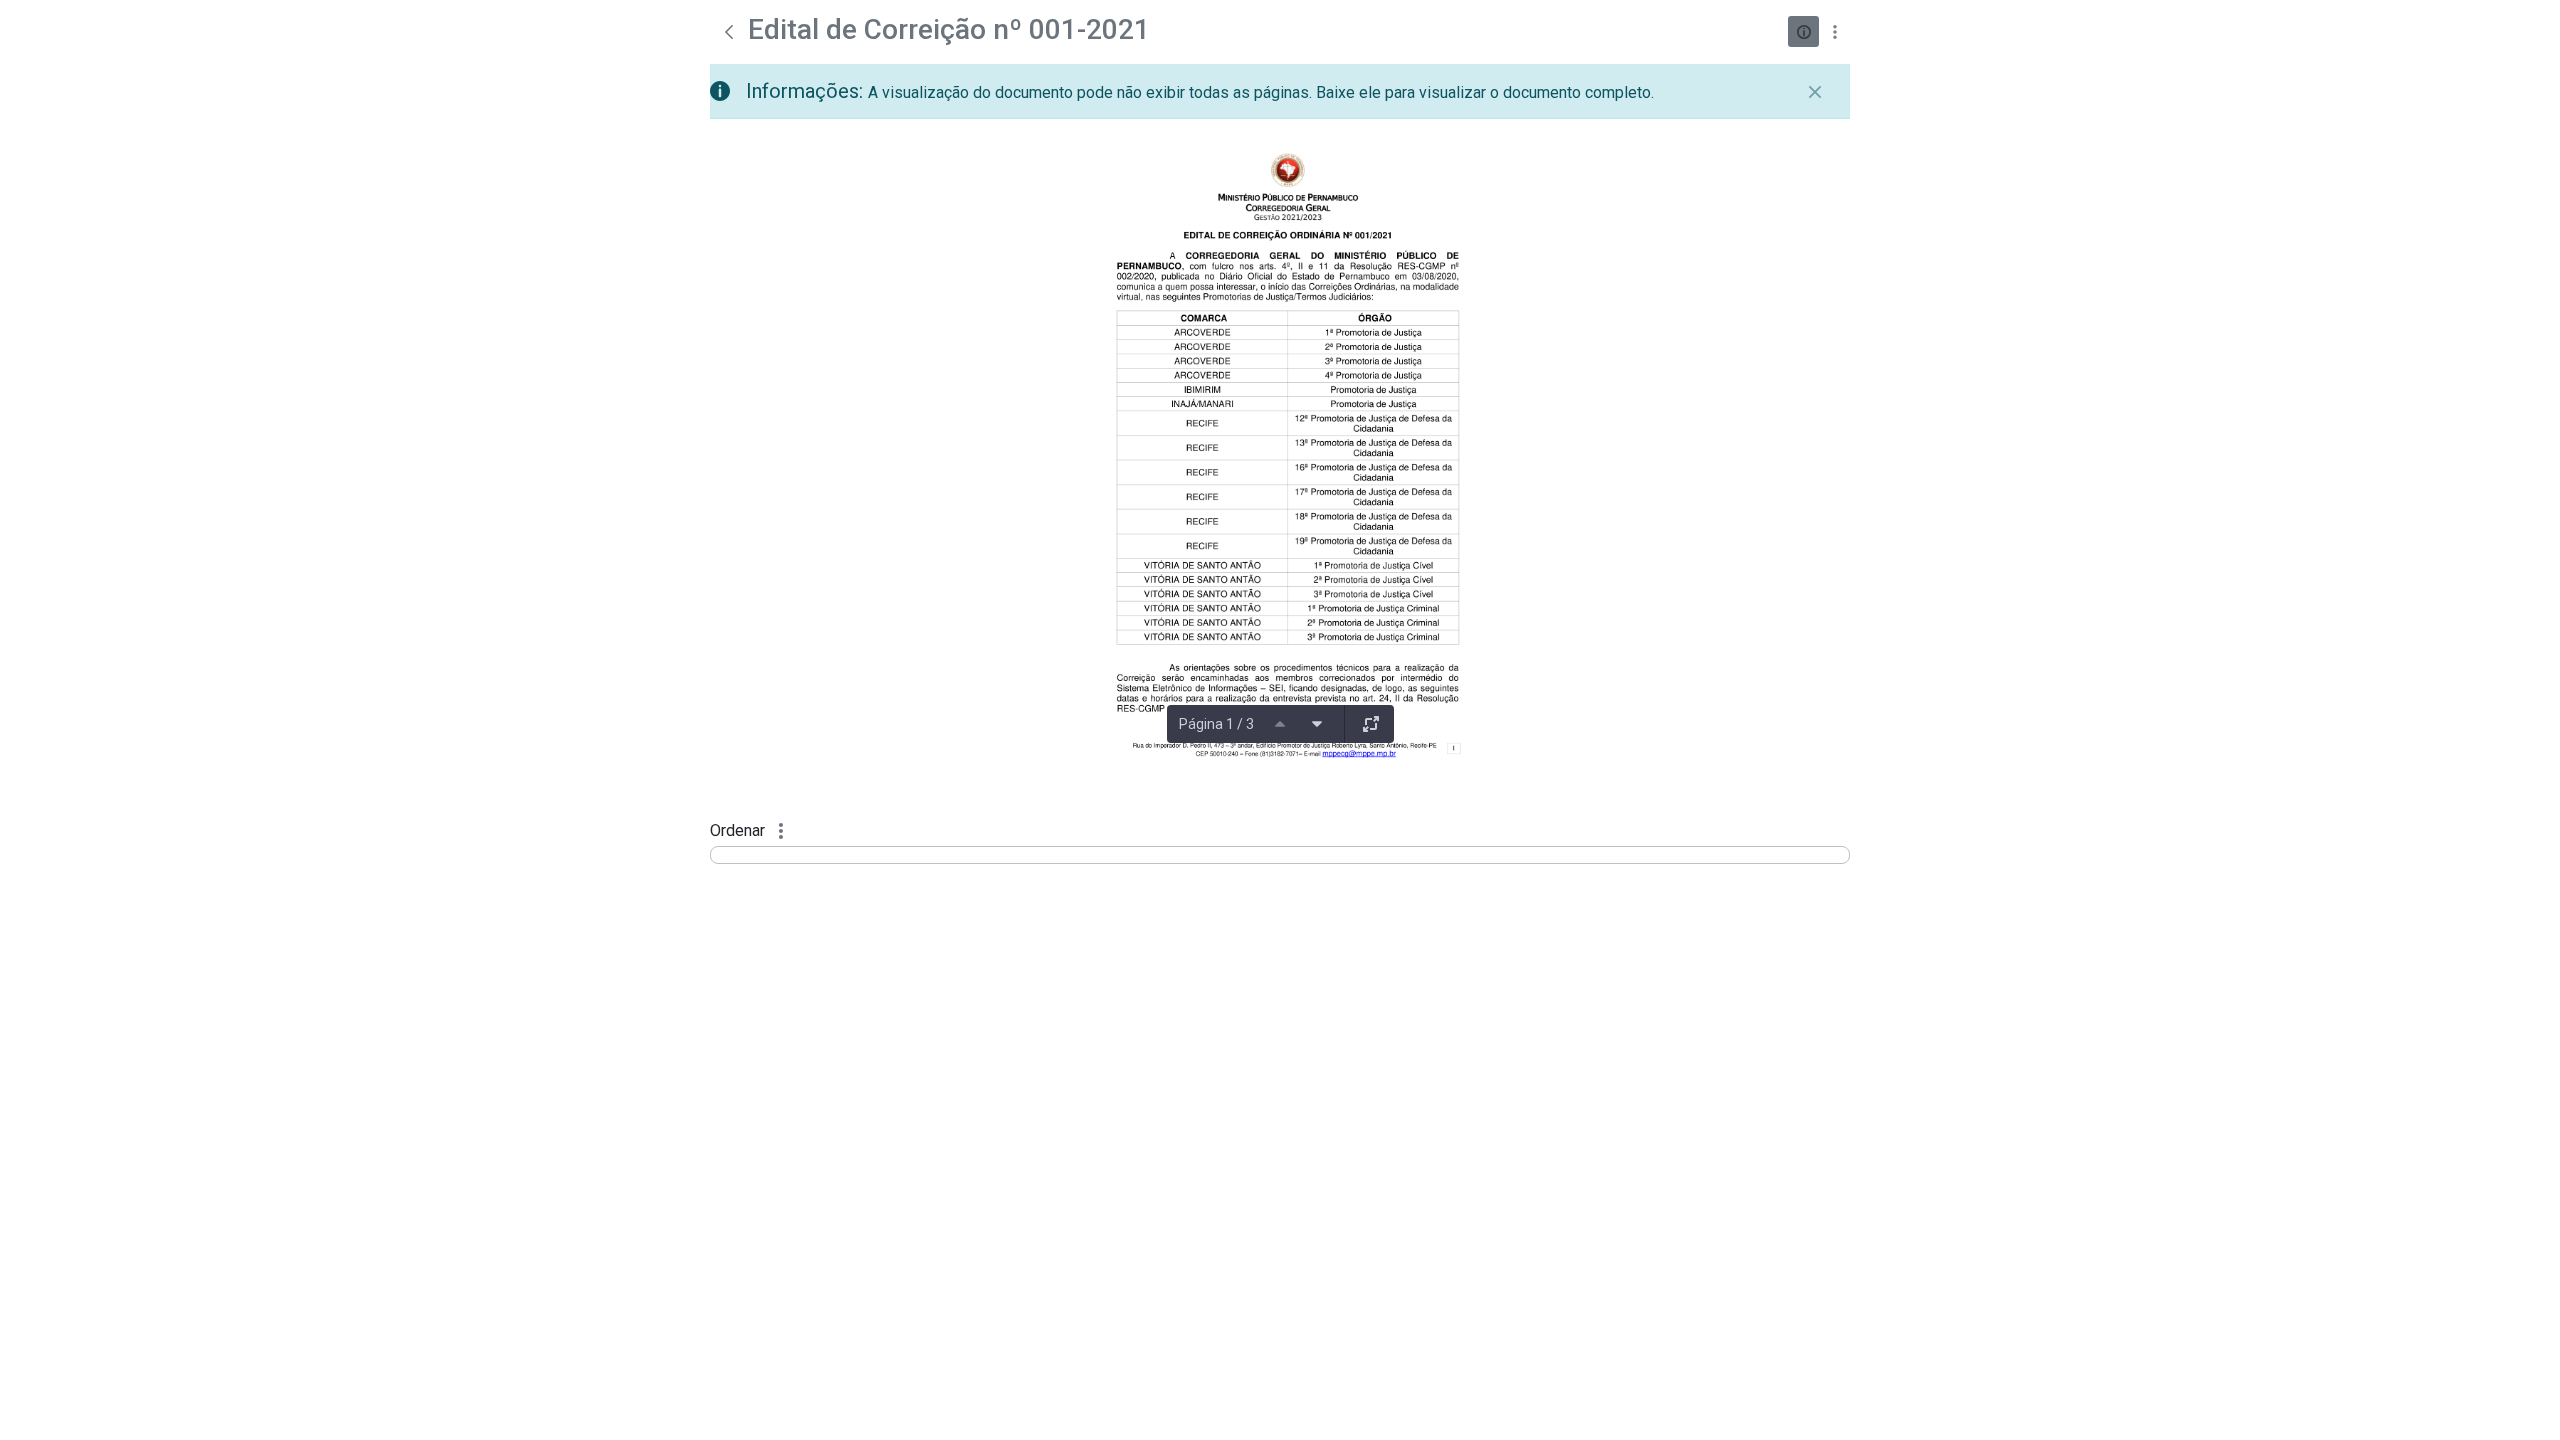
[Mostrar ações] (1834, 31)
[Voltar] (729, 32)
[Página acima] (1280, 724)
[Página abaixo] (1317, 724)
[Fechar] (1815, 92)
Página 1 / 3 (1216, 724)
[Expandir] (1371, 724)
